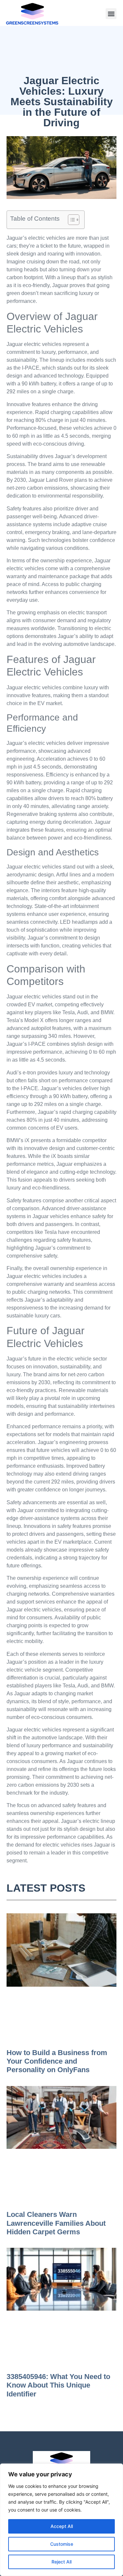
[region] (61, 2520)
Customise (62, 2544)
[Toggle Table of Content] (70, 220)
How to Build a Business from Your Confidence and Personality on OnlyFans (57, 2061)
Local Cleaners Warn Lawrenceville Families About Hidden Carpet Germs (56, 2223)
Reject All (61, 2562)
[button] (111, 14)
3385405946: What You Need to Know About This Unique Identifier (58, 2385)
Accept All (62, 2526)
